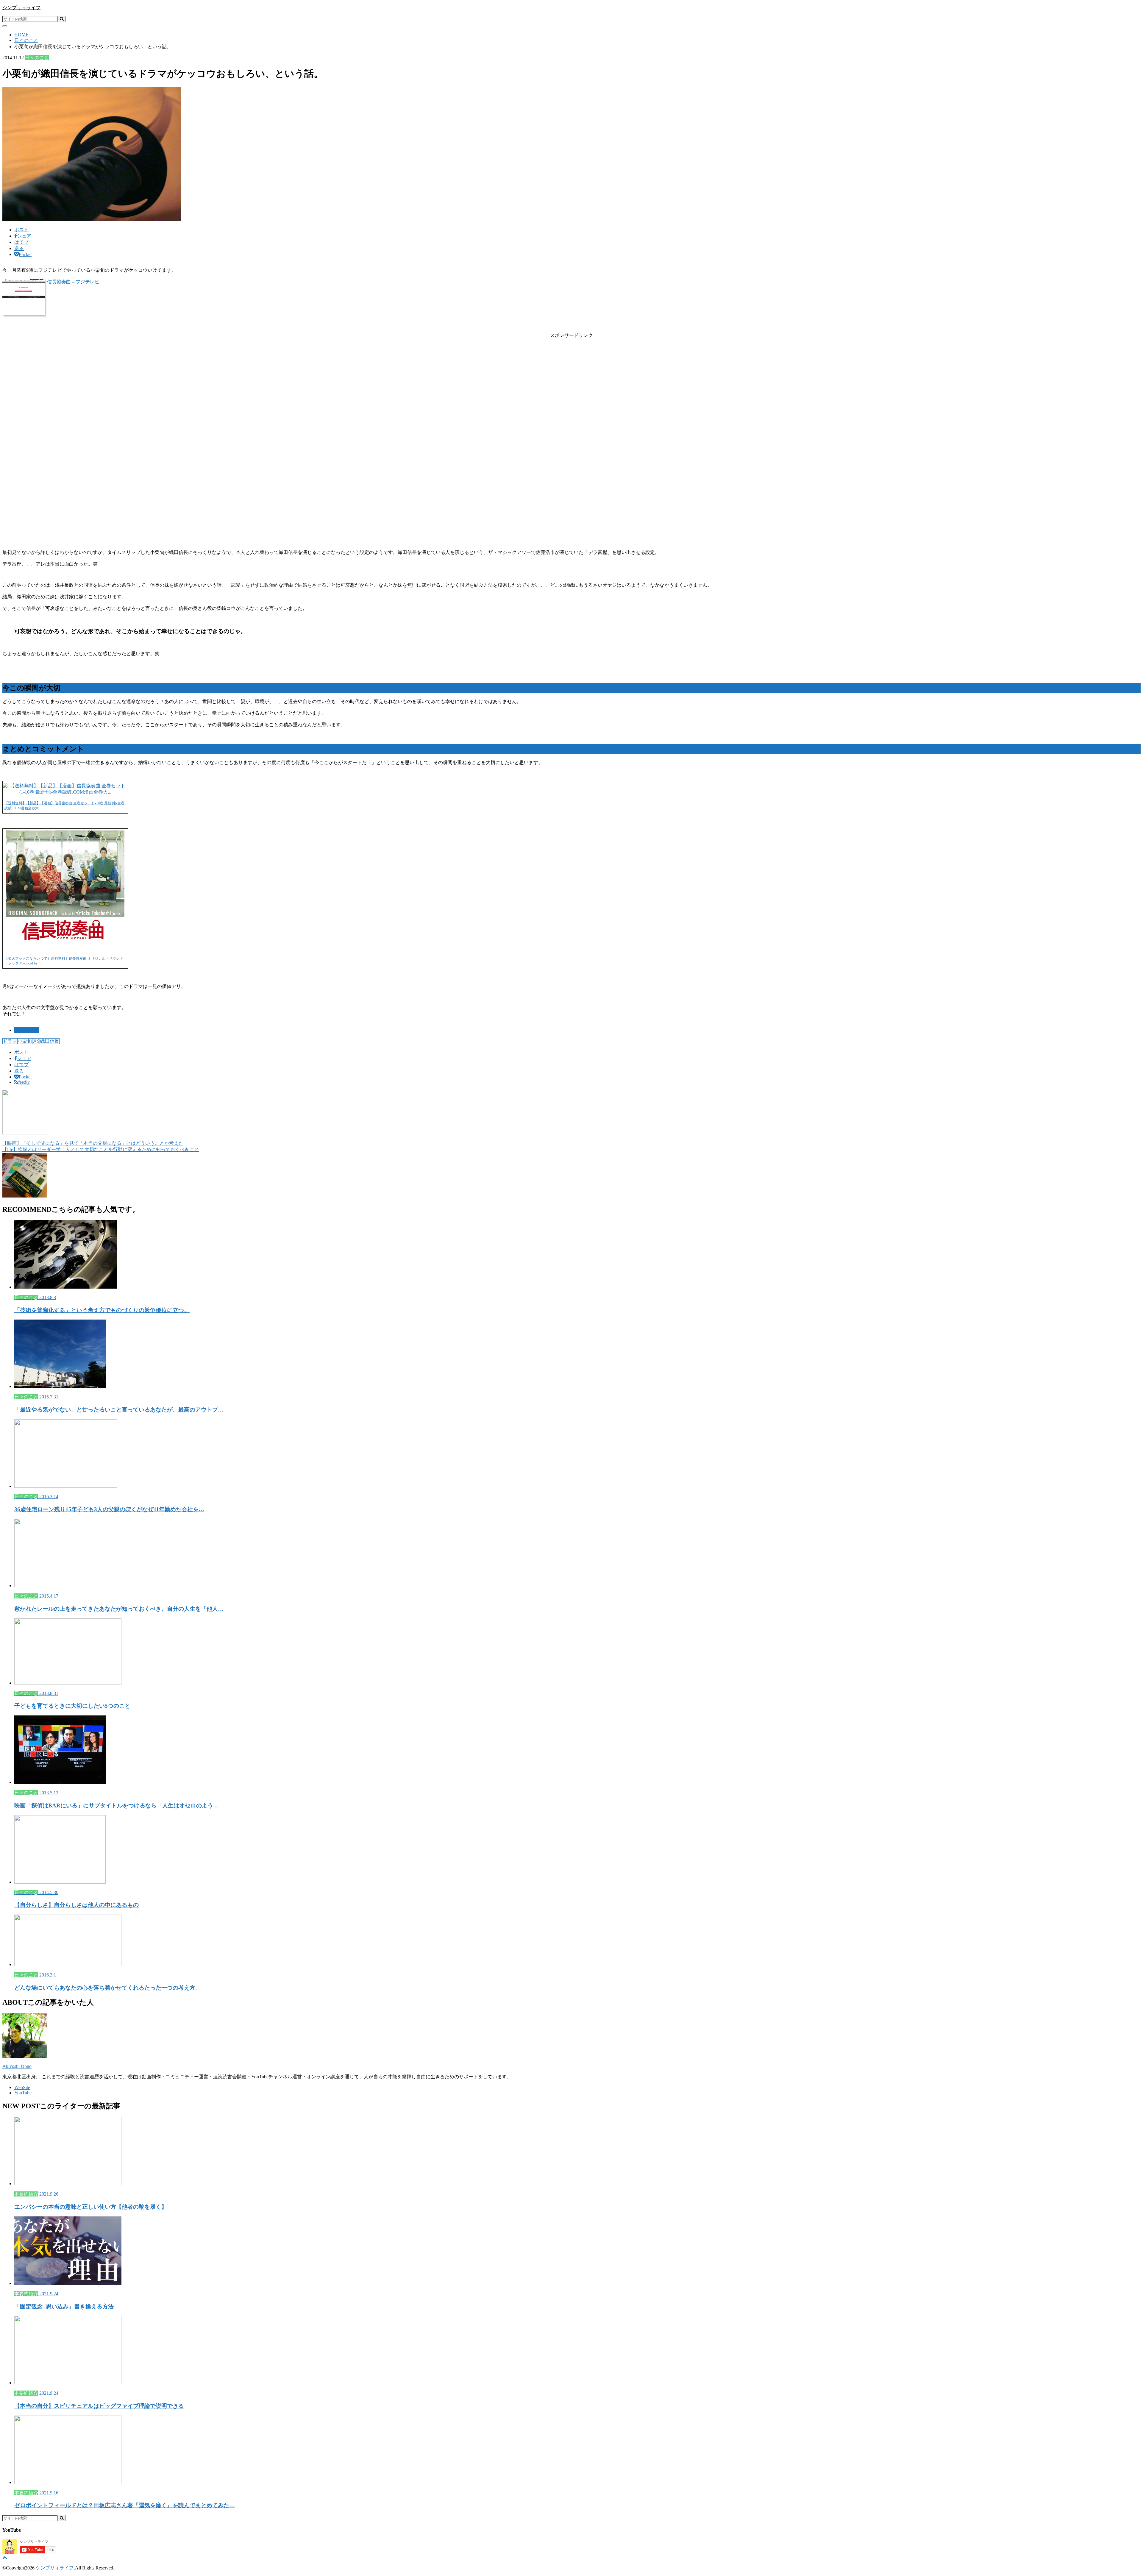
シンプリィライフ (21, 8)
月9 (36, 1041)
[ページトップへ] (5, 2557)
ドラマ (10, 1041)
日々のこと (26, 1030)
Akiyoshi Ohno (17, 2066)
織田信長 (50, 1041)
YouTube (23, 2093)
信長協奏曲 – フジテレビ (73, 282)
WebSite (22, 2087)
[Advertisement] (571, 391)
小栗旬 (25, 1041)
